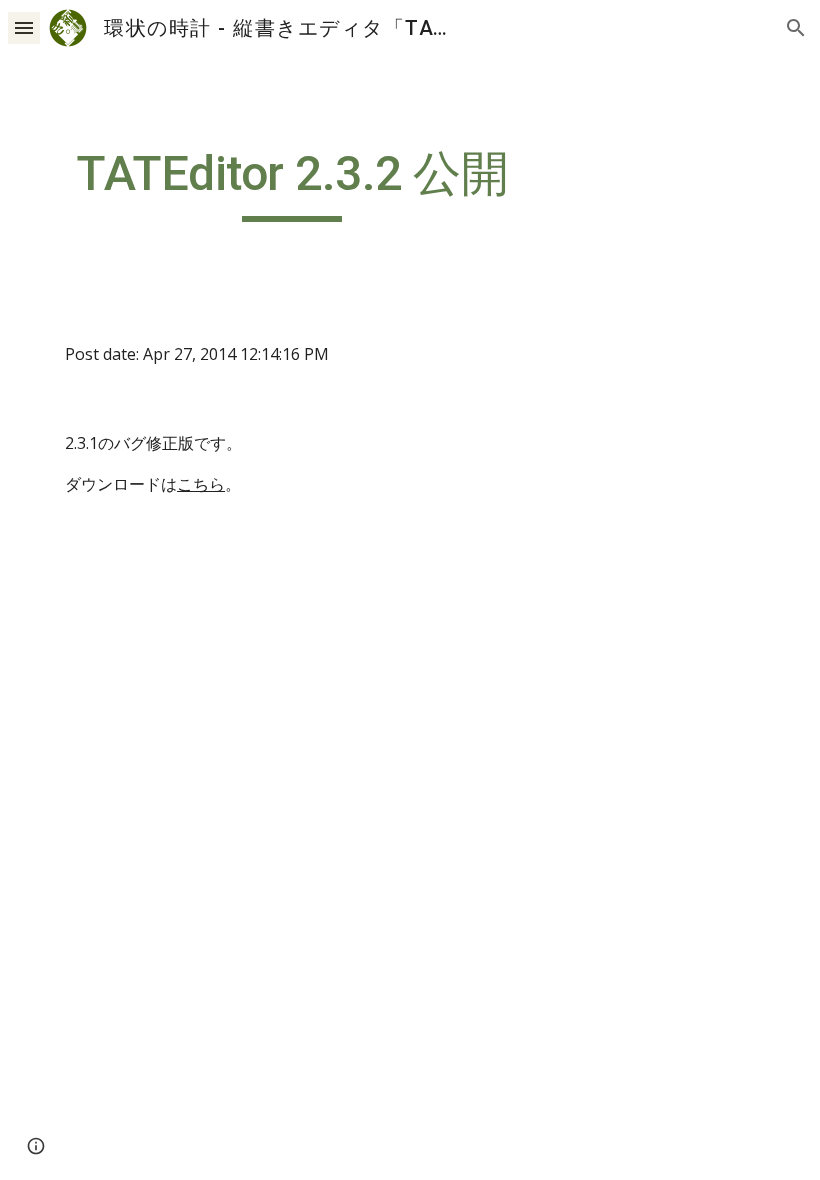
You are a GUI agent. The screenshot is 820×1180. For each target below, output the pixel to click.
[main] (292, 183)
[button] (24, 27)
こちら (201, 484)
